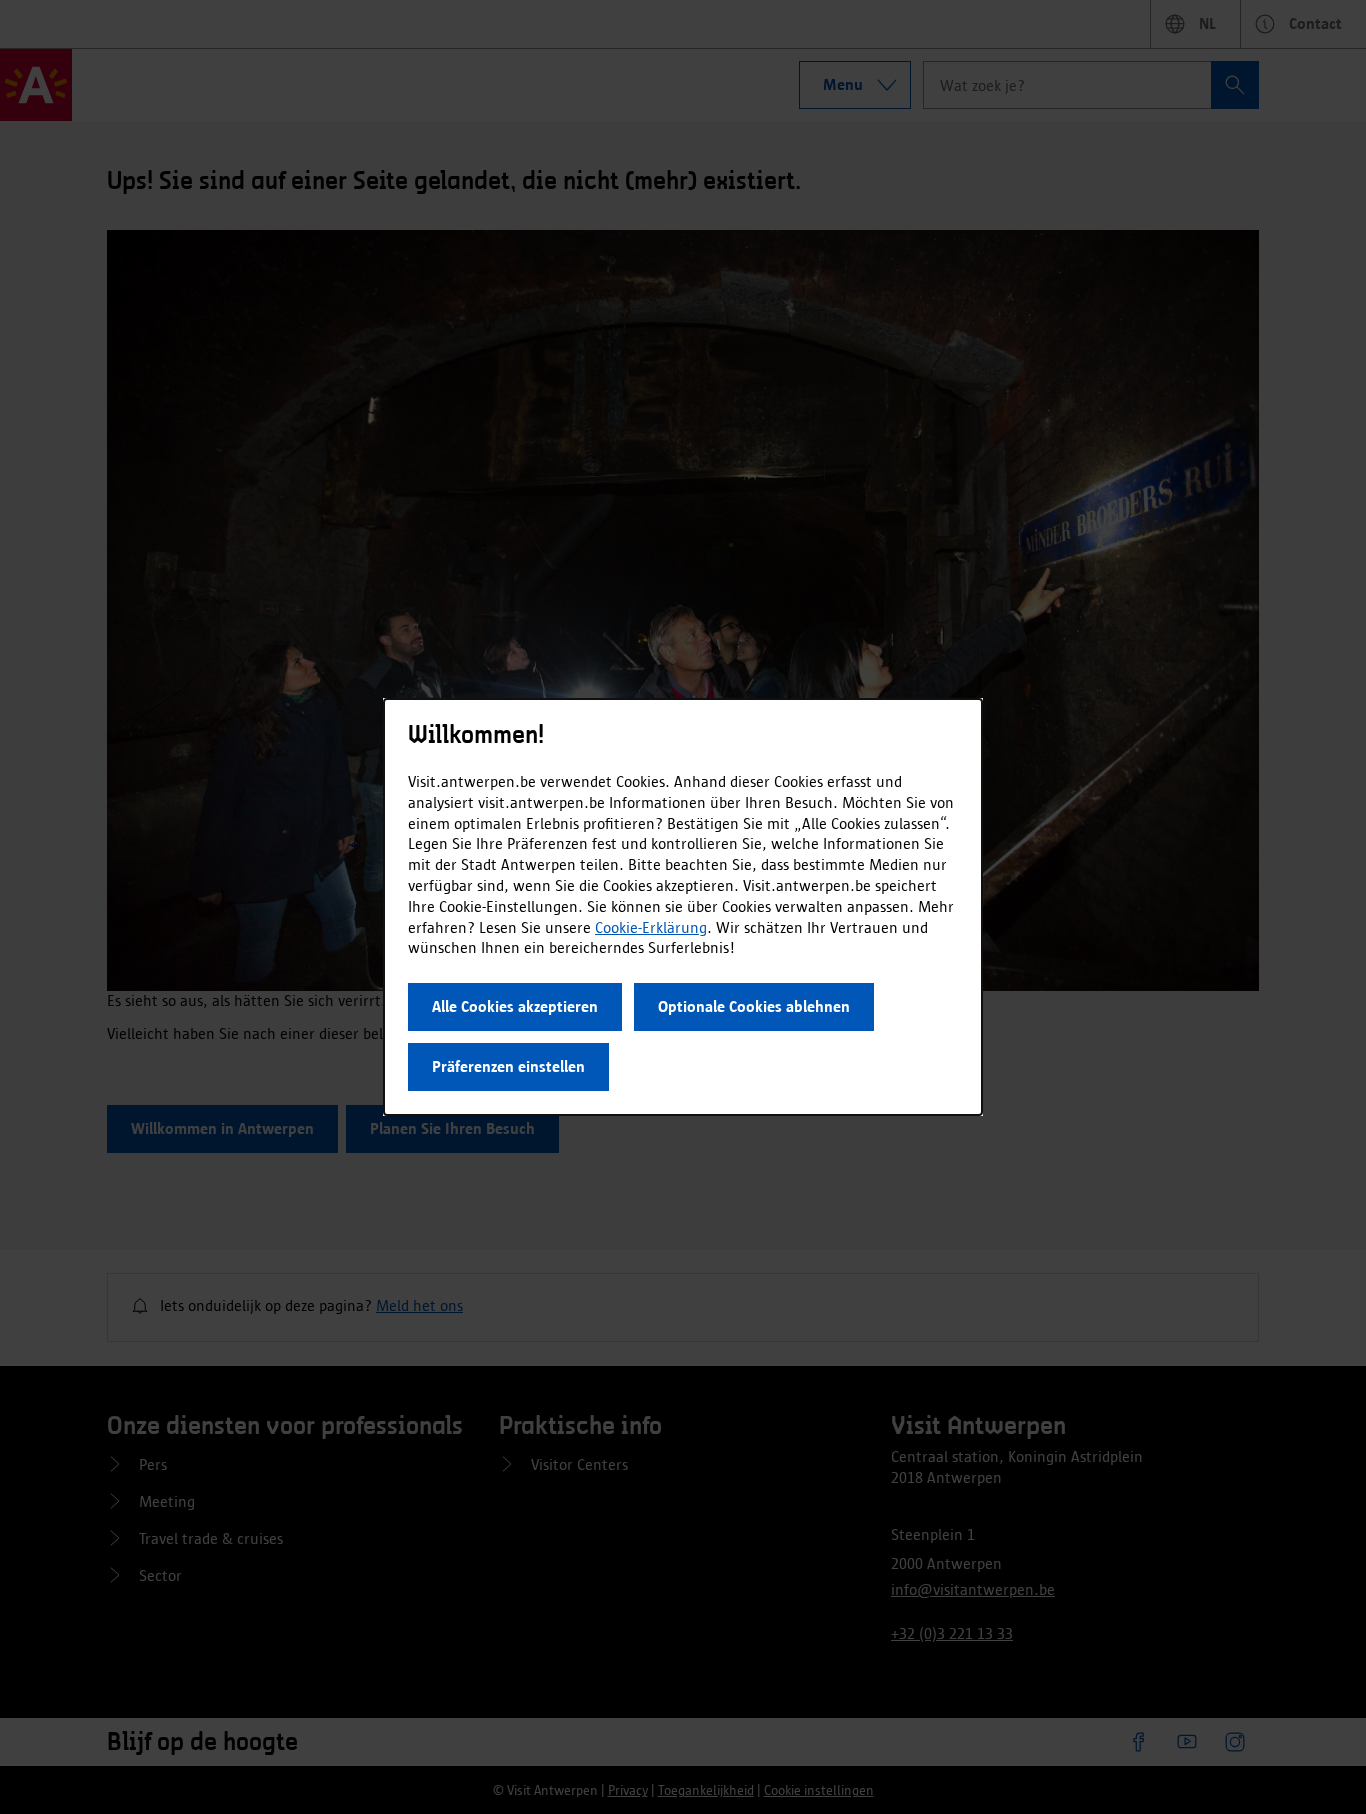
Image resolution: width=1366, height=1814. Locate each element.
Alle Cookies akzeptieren (515, 1006)
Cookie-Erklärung (651, 927)
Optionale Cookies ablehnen (754, 1006)
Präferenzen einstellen (508, 1066)
